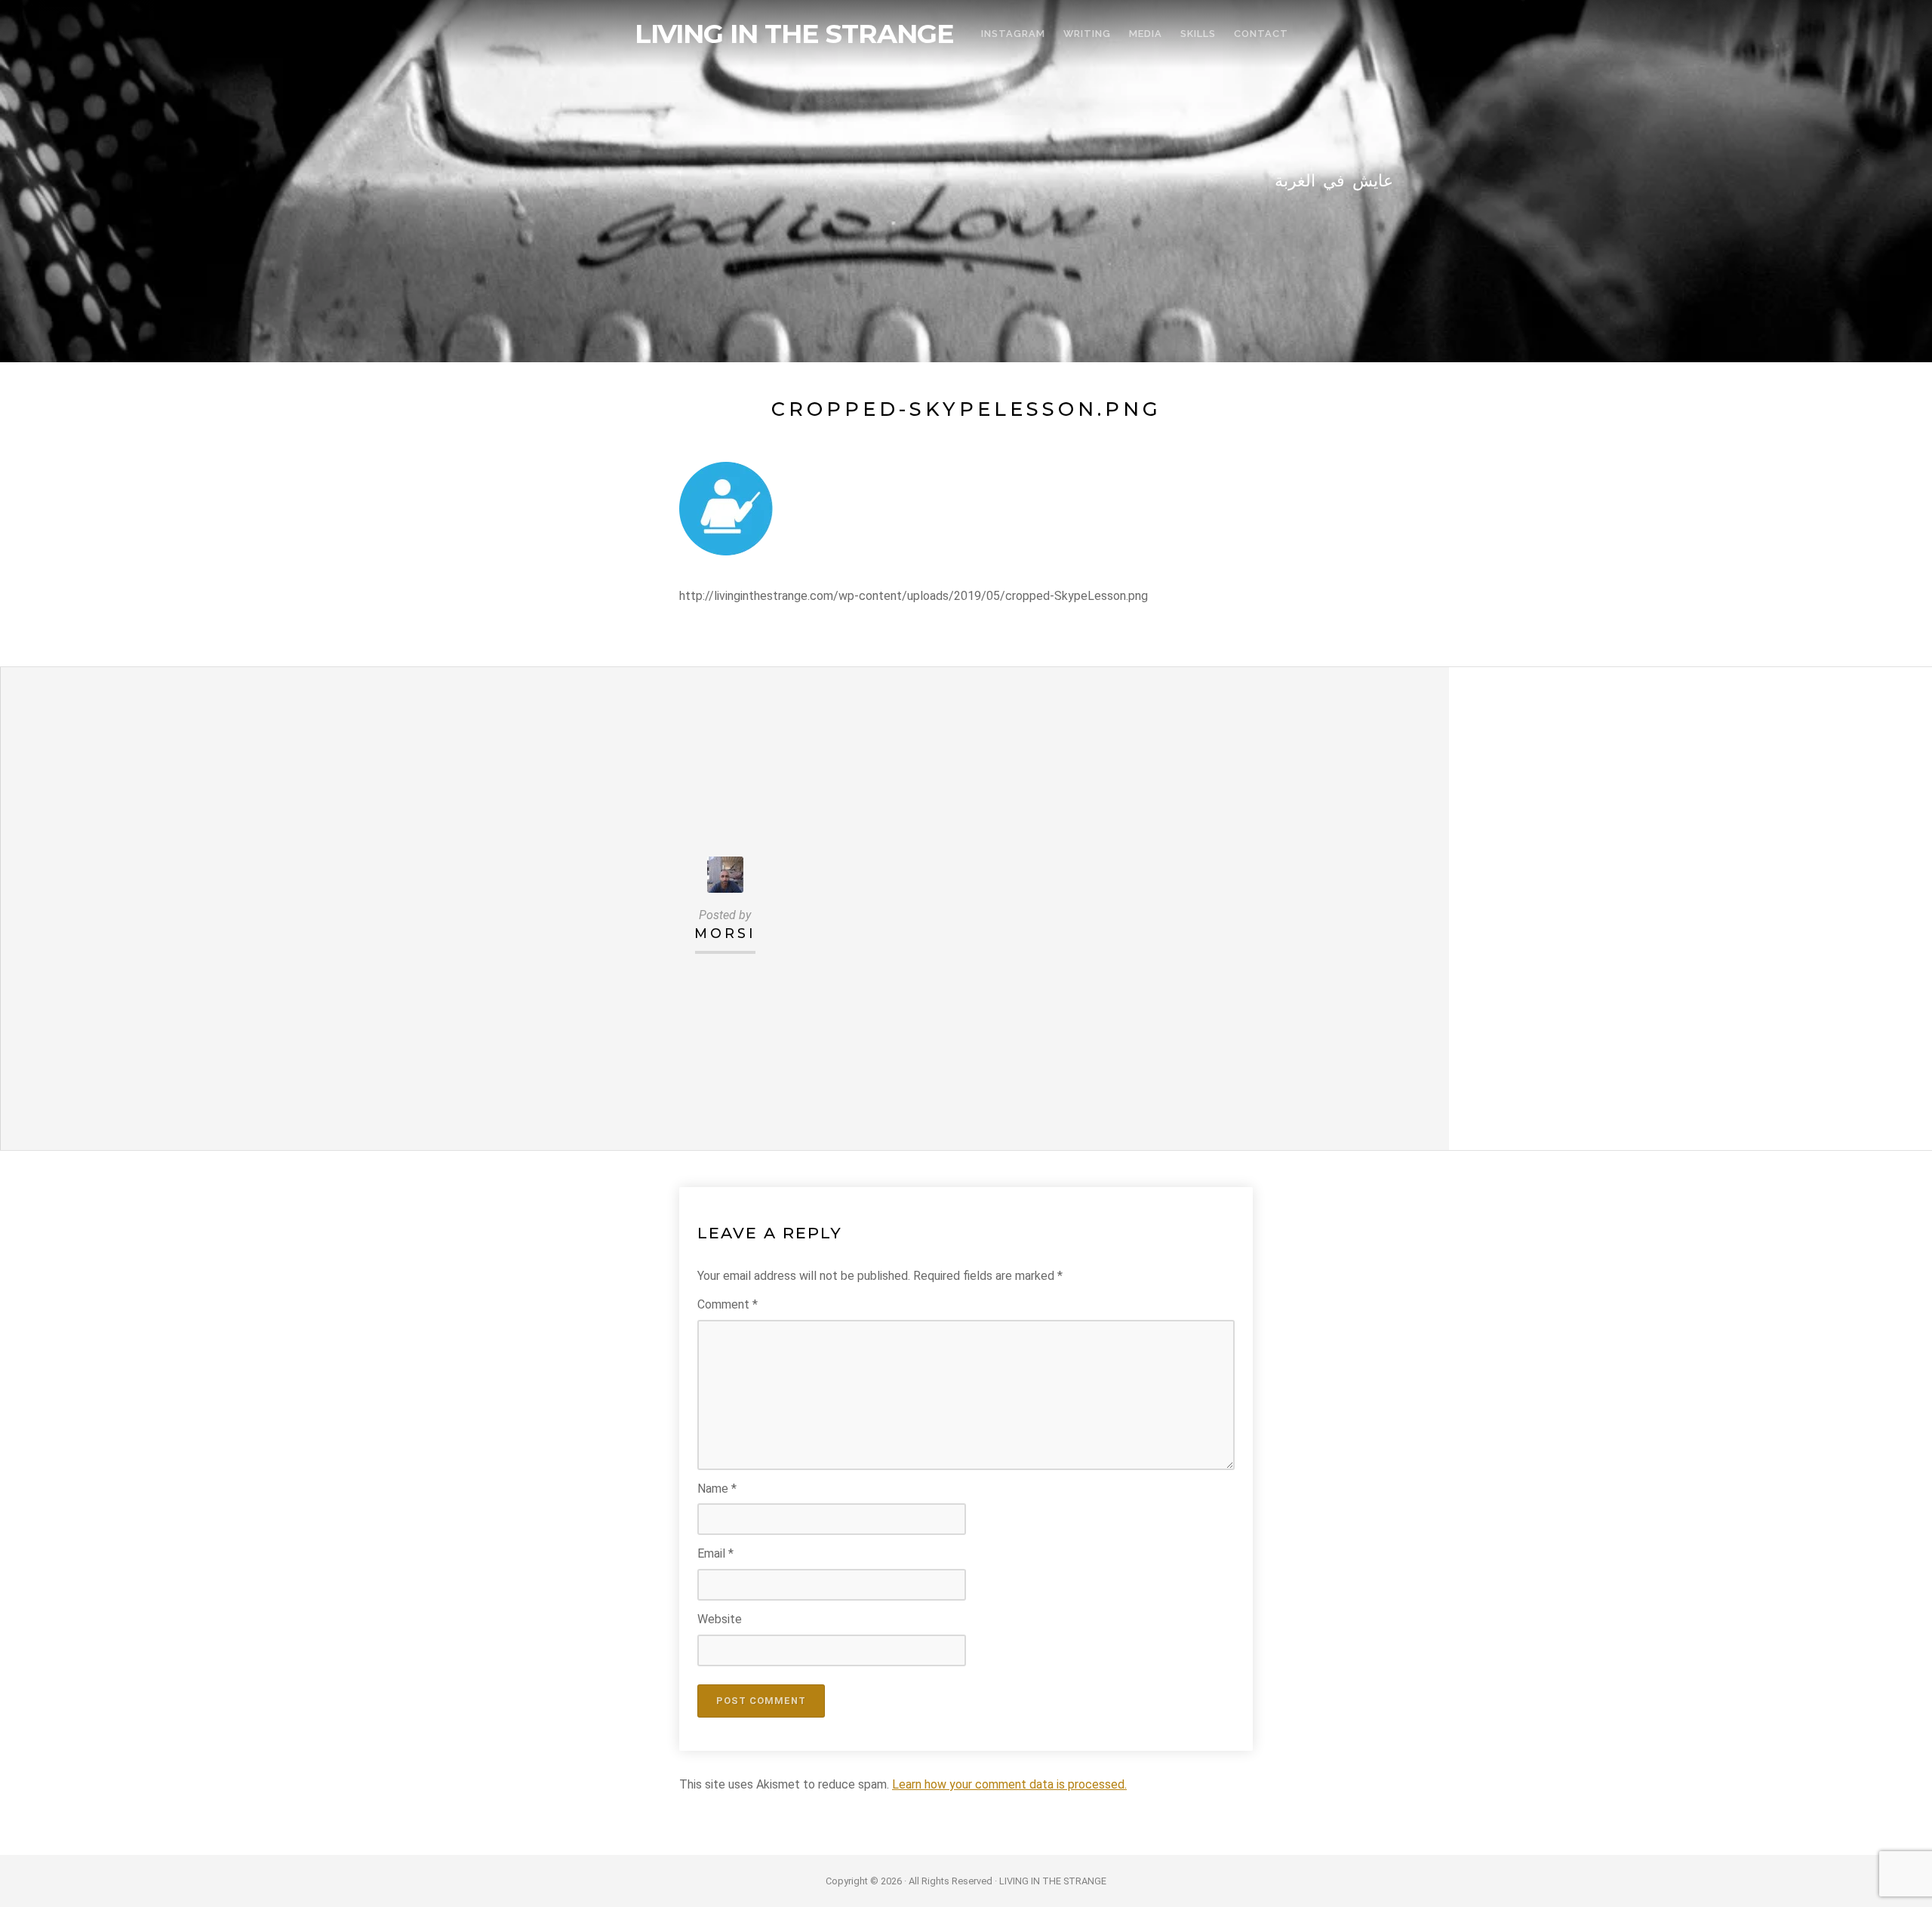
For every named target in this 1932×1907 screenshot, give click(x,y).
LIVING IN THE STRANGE (794, 34)
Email (715, 1553)
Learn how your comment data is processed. (1009, 1784)
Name (717, 1489)
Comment (728, 1304)
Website (720, 1619)
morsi (725, 933)
